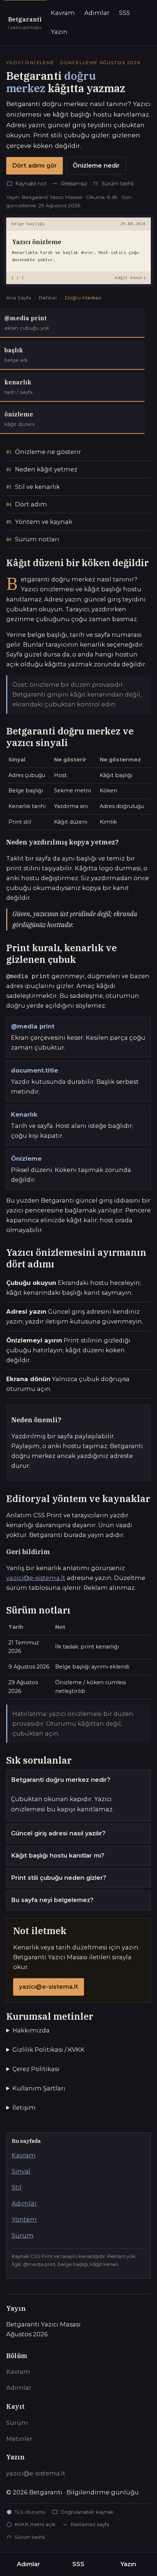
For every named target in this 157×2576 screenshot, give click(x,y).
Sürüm (23, 2235)
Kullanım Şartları (39, 2088)
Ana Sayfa (19, 298)
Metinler (19, 2439)
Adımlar (97, 13)
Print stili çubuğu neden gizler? (59, 1878)
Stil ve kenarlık (37, 487)
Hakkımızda (31, 2030)
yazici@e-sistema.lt (36, 1578)
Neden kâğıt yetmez (46, 469)
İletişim (24, 2108)
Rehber (48, 298)
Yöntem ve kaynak (44, 522)
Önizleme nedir (96, 165)
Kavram (63, 13)
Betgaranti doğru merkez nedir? (61, 1780)
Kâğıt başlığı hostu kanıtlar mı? (58, 1855)
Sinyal (21, 2171)
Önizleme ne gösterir (48, 452)
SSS (125, 13)
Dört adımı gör (35, 165)
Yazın (59, 32)
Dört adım (31, 504)
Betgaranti (25, 23)
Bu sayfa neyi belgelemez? (52, 1900)
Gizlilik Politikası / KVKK (49, 2050)
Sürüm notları (37, 539)
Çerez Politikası (36, 2069)
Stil (17, 2187)
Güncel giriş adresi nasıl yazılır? (58, 1833)
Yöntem (24, 2219)
